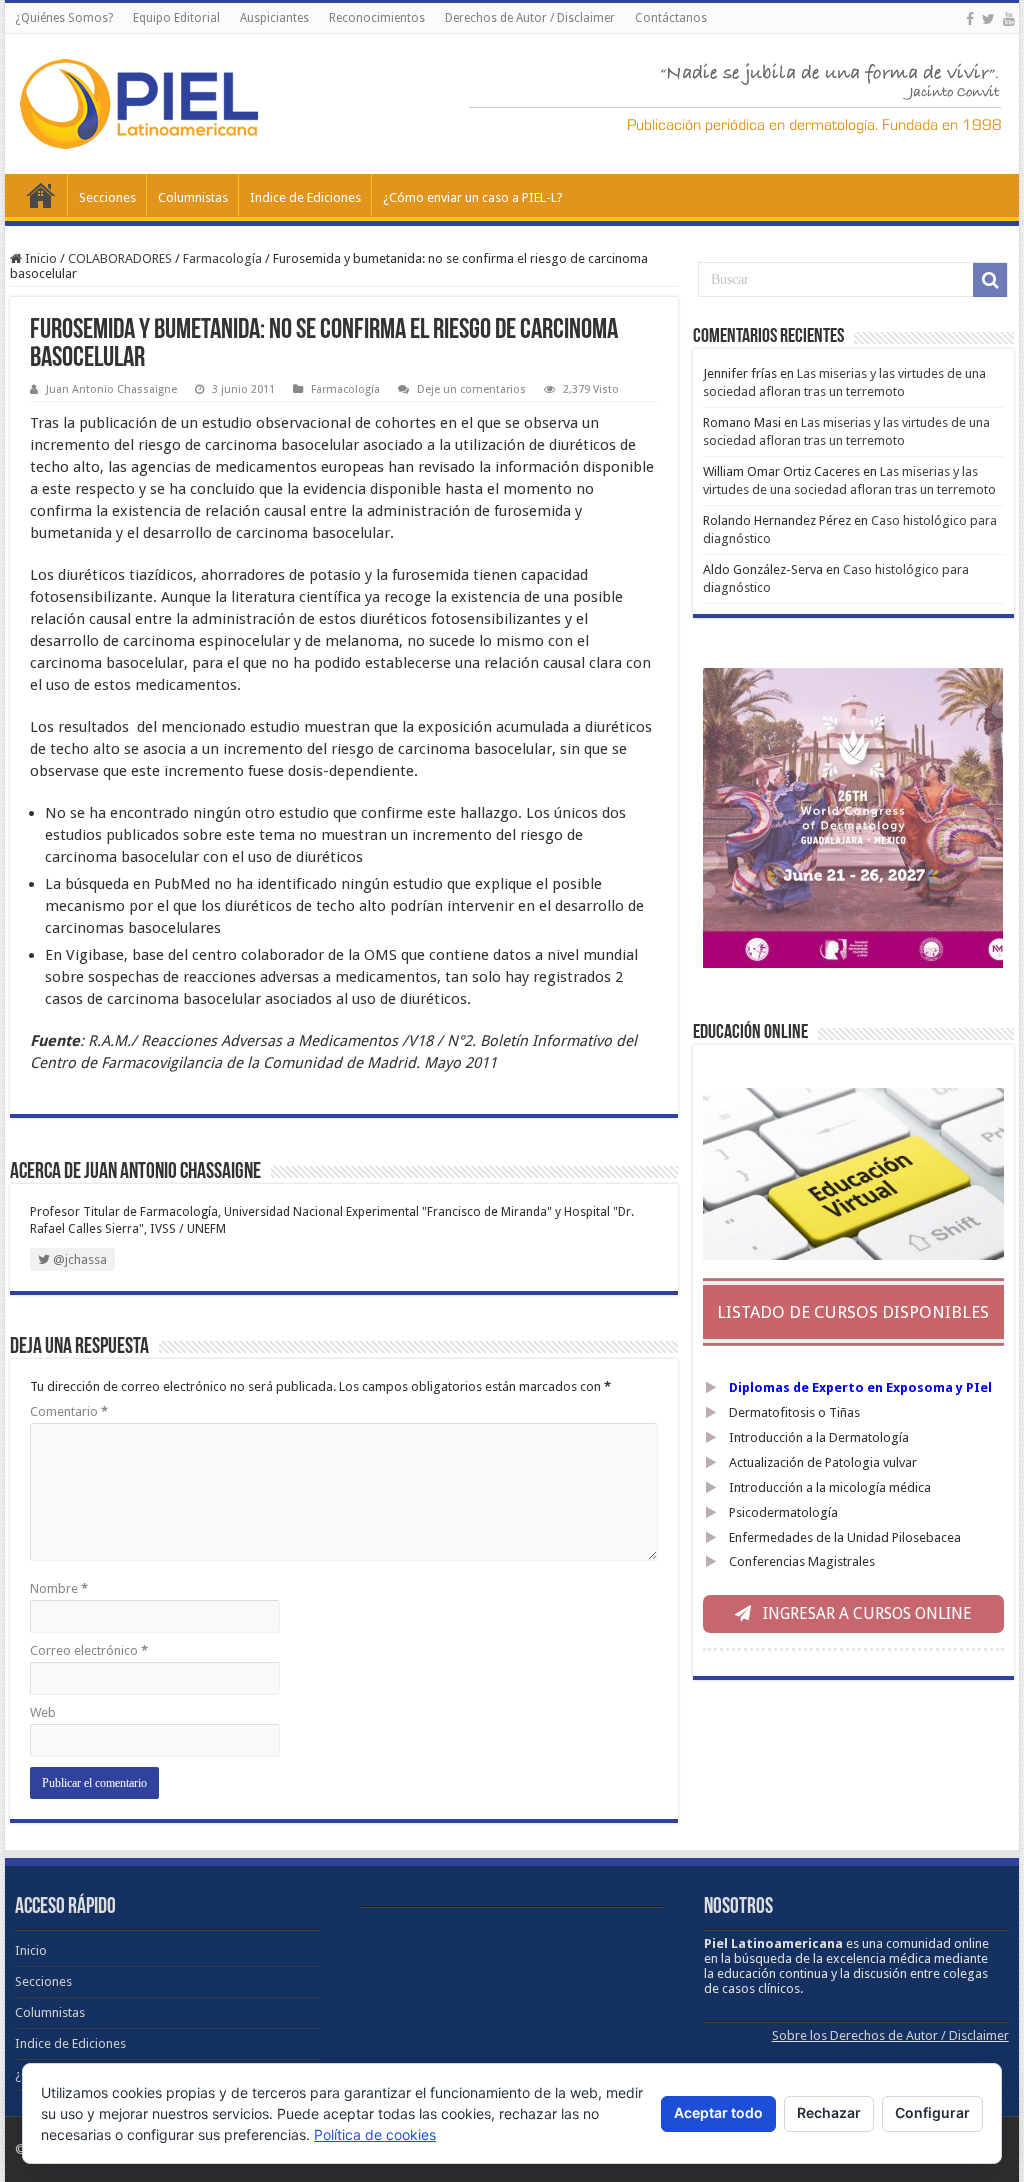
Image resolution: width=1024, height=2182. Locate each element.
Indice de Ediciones (305, 197)
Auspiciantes (274, 18)
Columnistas (193, 197)
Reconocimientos (377, 18)
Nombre (59, 1588)
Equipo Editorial (176, 18)
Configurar (932, 2112)
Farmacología (222, 258)
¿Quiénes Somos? (64, 18)
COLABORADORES (120, 258)
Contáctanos (671, 18)
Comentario (69, 1411)
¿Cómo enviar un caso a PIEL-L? (473, 197)
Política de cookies (375, 2134)
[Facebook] (970, 19)
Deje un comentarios (471, 389)
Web (43, 1712)
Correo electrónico (89, 1650)
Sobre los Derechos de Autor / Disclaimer (890, 2035)
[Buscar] (990, 280)
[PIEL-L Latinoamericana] (139, 100)
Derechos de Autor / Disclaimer (530, 18)
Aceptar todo (718, 2112)
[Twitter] (988, 19)
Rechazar (829, 2112)
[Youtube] (1009, 19)
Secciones (107, 197)
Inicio (41, 195)
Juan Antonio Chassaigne (111, 389)
